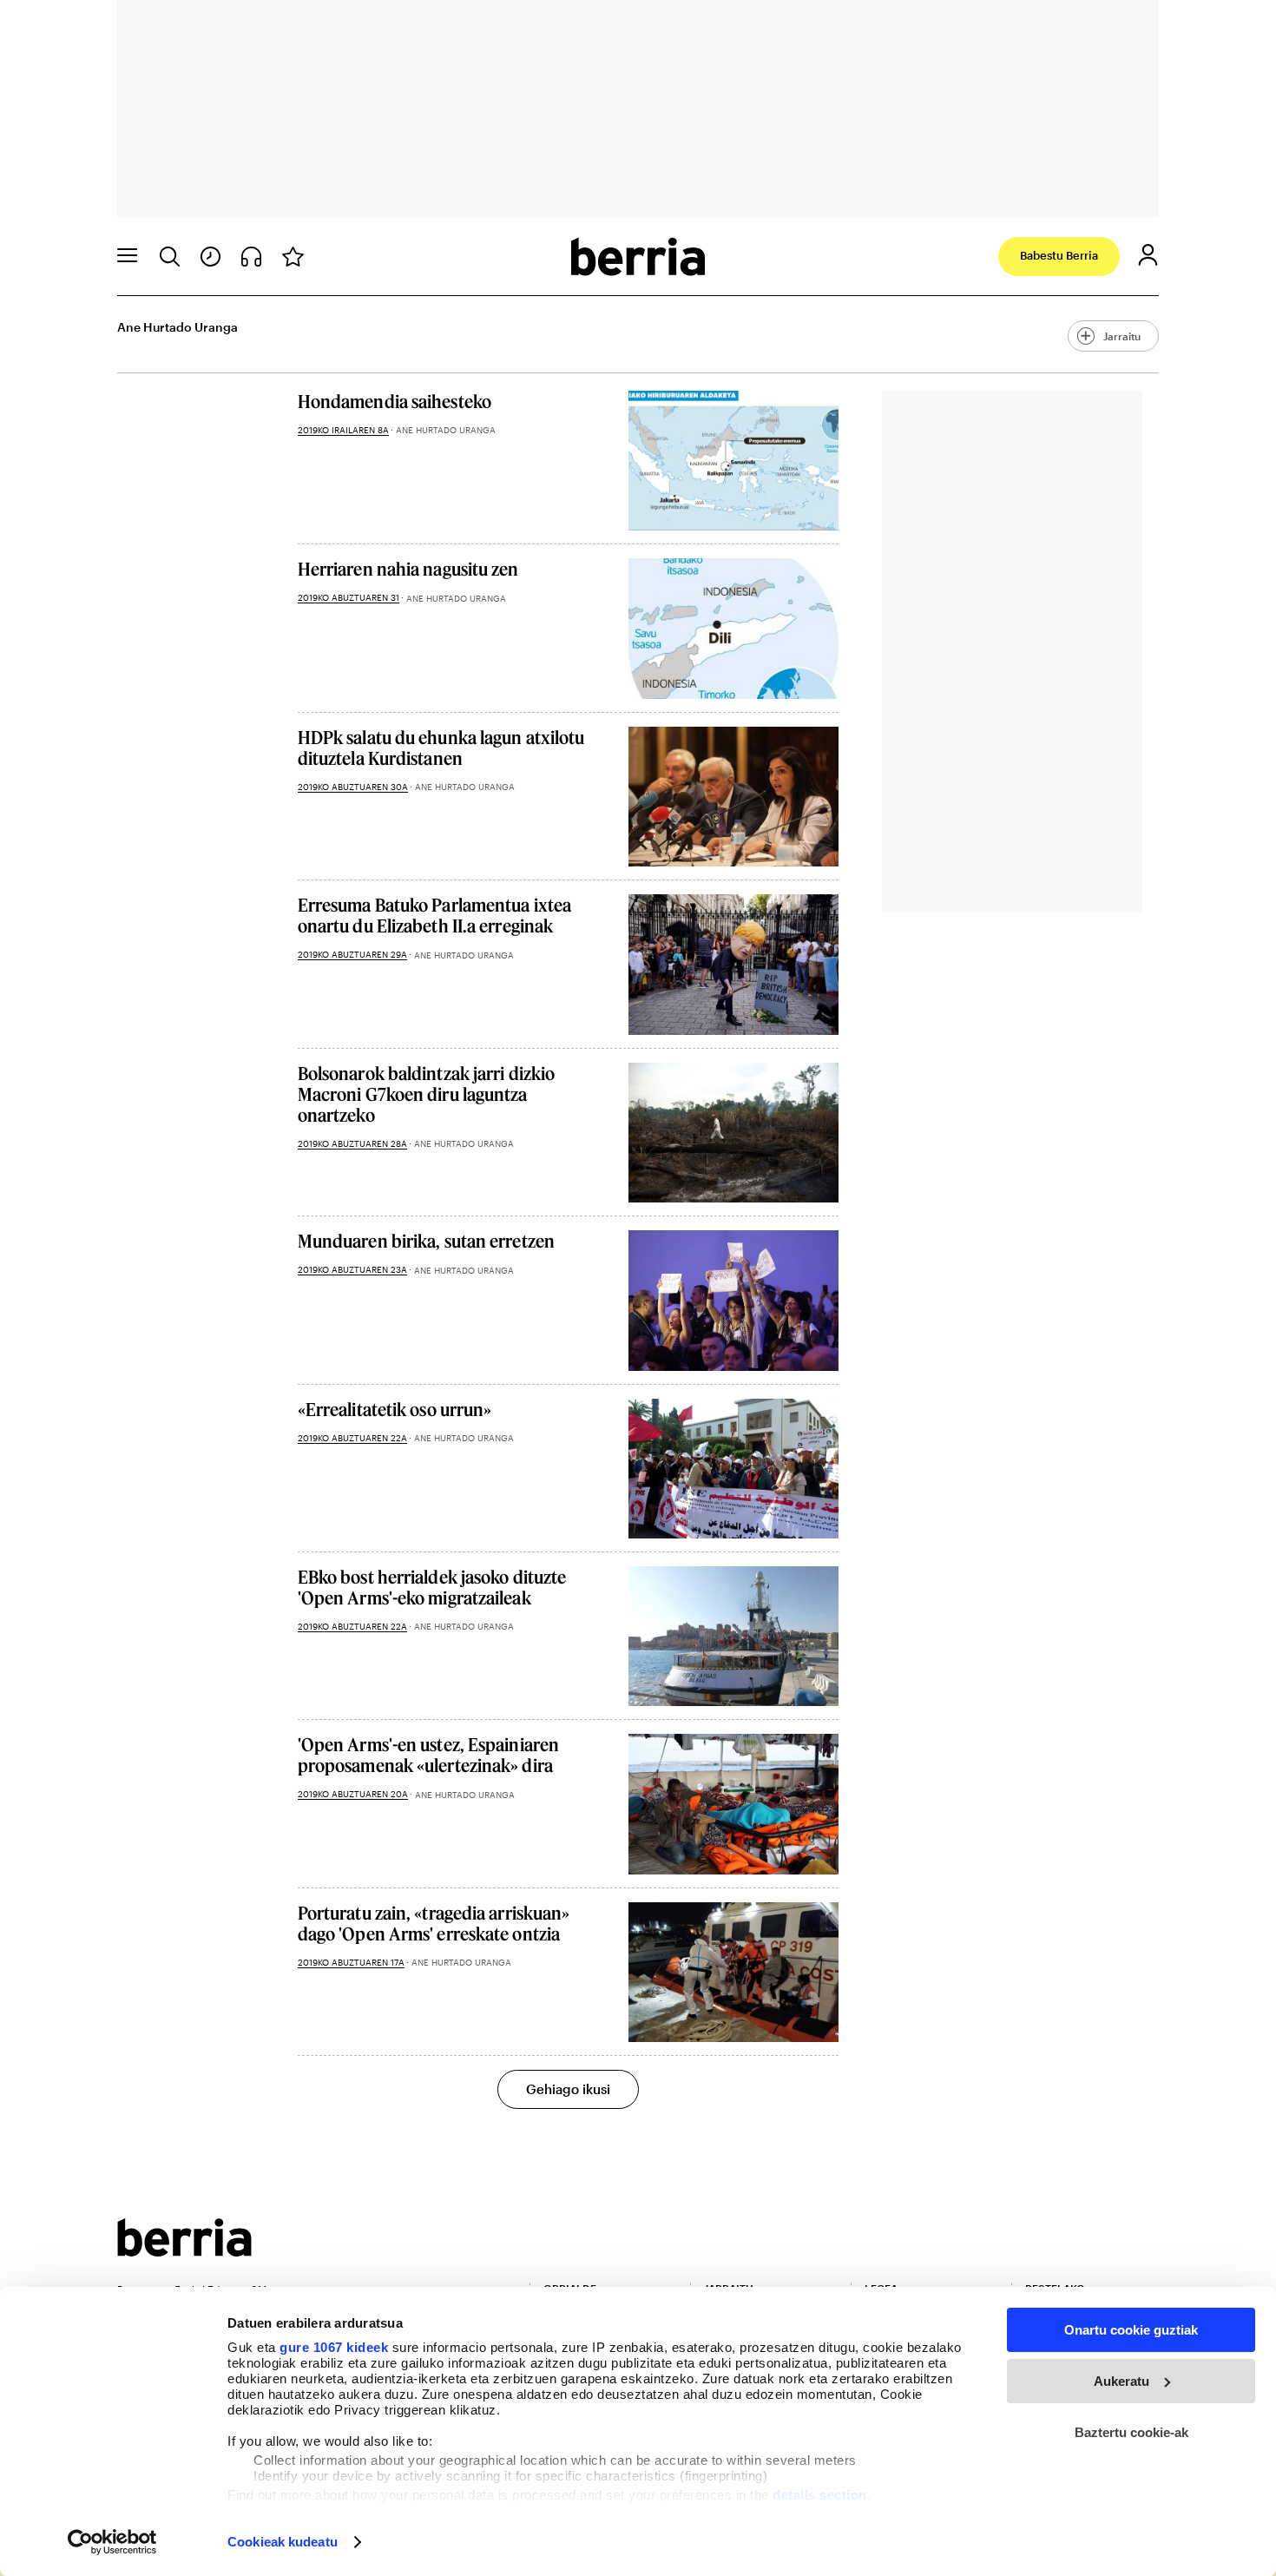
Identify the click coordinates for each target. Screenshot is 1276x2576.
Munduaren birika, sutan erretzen (426, 1241)
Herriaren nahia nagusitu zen (408, 569)
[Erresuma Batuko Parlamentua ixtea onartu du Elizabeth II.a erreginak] (733, 964)
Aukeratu (1121, 2381)
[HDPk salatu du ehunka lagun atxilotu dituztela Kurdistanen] (733, 797)
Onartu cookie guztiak (1131, 2330)
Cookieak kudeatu (283, 2542)
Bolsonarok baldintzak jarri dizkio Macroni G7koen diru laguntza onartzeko (426, 1094)
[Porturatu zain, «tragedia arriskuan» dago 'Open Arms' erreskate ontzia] (733, 1972)
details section (820, 2495)
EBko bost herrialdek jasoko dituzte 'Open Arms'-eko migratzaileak (432, 1587)
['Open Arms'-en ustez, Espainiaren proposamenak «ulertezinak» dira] (733, 1804)
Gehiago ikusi (568, 2089)
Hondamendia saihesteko (395, 401)
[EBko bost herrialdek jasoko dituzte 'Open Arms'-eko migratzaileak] (733, 1636)
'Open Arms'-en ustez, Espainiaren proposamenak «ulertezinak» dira (428, 1755)
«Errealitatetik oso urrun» (395, 1409)
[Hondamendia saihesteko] (733, 461)
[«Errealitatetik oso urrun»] (733, 1469)
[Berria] (184, 2251)
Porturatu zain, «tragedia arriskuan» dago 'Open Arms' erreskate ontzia (434, 1923)
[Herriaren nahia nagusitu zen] (733, 628)
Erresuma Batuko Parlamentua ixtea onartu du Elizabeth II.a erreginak (434, 915)
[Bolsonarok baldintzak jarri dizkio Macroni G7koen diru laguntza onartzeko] (733, 1133)
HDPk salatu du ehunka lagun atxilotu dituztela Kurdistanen (441, 748)
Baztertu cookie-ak (1131, 2432)
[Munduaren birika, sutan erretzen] (733, 1300)
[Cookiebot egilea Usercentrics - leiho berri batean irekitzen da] (112, 2542)
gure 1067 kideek (334, 2347)
